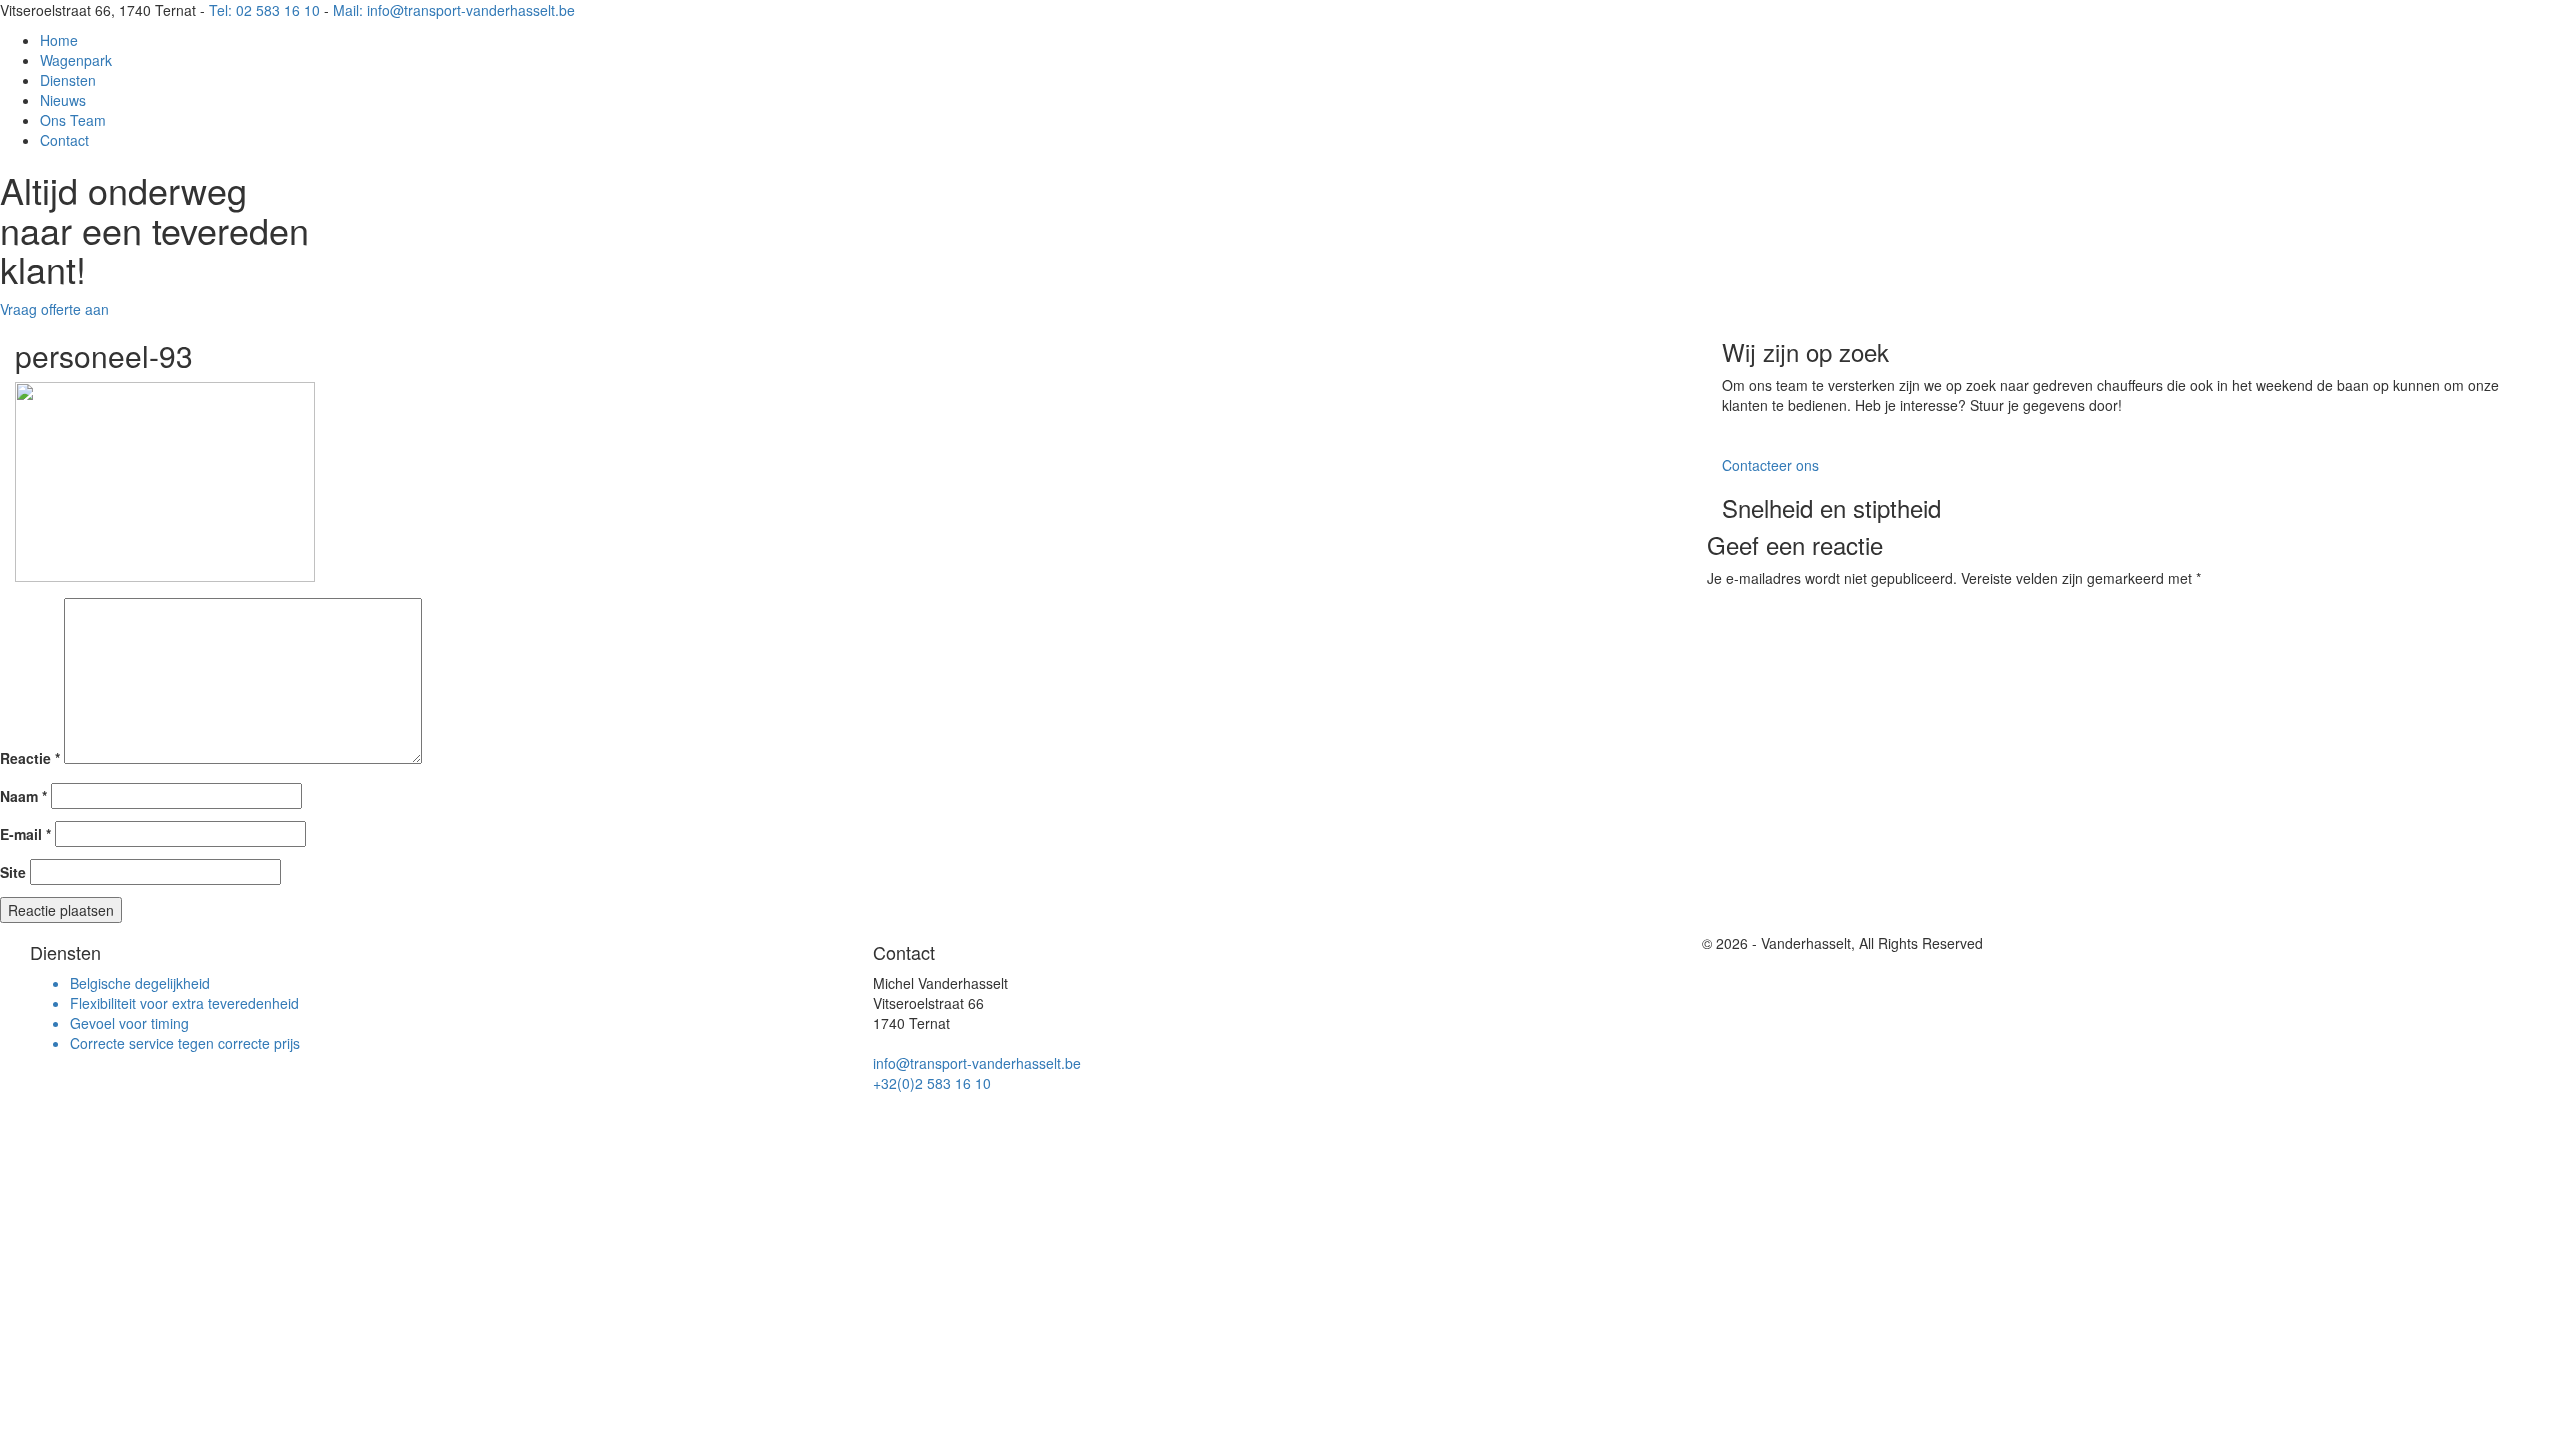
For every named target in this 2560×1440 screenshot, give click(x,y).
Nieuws (63, 100)
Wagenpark (76, 60)
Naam (23, 796)
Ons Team (73, 120)
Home (59, 40)
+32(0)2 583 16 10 (932, 1083)
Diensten (68, 80)
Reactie (30, 758)
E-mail (25, 834)
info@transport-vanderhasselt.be (977, 1063)
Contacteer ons (1770, 465)
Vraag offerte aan (54, 309)
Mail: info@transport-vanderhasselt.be (454, 10)
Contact (64, 140)
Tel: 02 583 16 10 (264, 10)
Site (13, 872)
